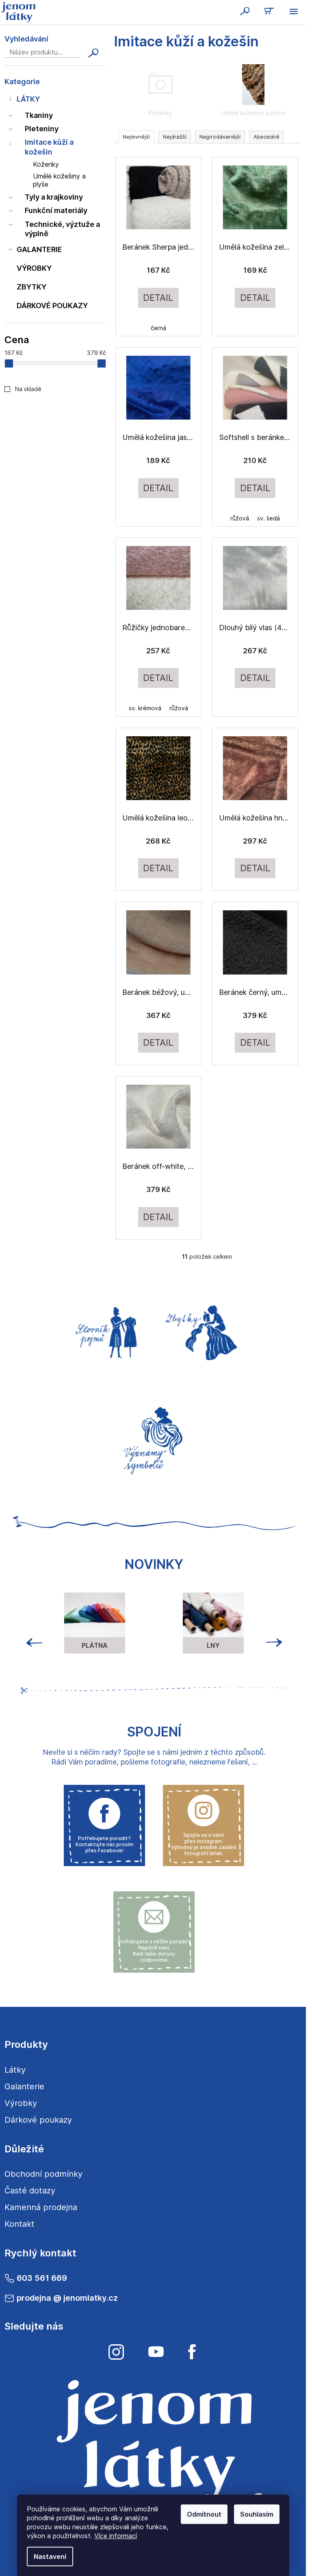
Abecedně (266, 137)
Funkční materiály (56, 210)
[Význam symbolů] (154, 1438)
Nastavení (50, 2556)
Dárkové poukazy (52, 306)
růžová (240, 518)
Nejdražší (175, 137)
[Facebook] (192, 2352)
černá (158, 328)
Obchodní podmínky (43, 2174)
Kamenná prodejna (41, 2207)
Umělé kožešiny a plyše (59, 180)
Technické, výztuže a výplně (62, 229)
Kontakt (19, 2224)
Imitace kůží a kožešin (49, 147)
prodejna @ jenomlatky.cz (67, 2298)
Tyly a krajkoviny (54, 197)
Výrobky (34, 268)
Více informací (116, 2536)
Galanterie (39, 249)
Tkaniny (39, 115)
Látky (28, 99)
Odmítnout (204, 2514)
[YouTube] (156, 2352)
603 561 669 (42, 2278)
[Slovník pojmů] (104, 1331)
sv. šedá (269, 518)
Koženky (46, 164)
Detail (158, 298)
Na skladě (28, 389)
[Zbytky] (204, 1331)
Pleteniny (42, 129)
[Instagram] (116, 2352)
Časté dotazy (30, 2191)
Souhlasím (257, 2514)
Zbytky (31, 287)
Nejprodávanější (220, 137)
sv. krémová (145, 708)
